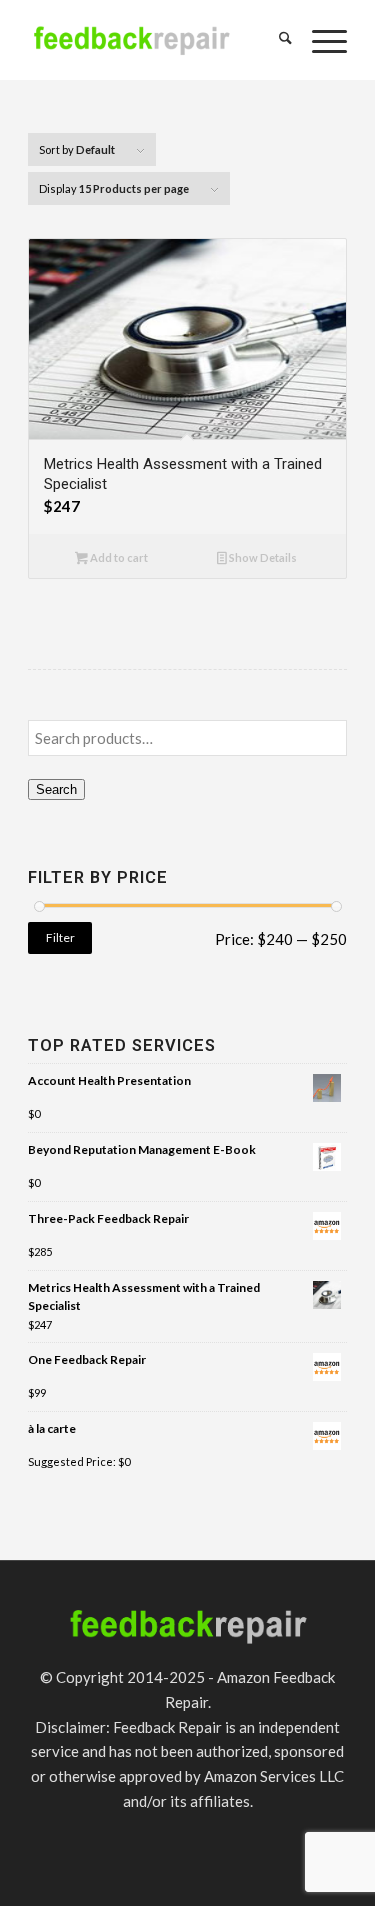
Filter (60, 937)
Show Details (262, 557)
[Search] (275, 40)
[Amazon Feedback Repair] (131, 40)
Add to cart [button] (118, 557)
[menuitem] (275, 40)
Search (56, 789)
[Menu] (319, 40)
